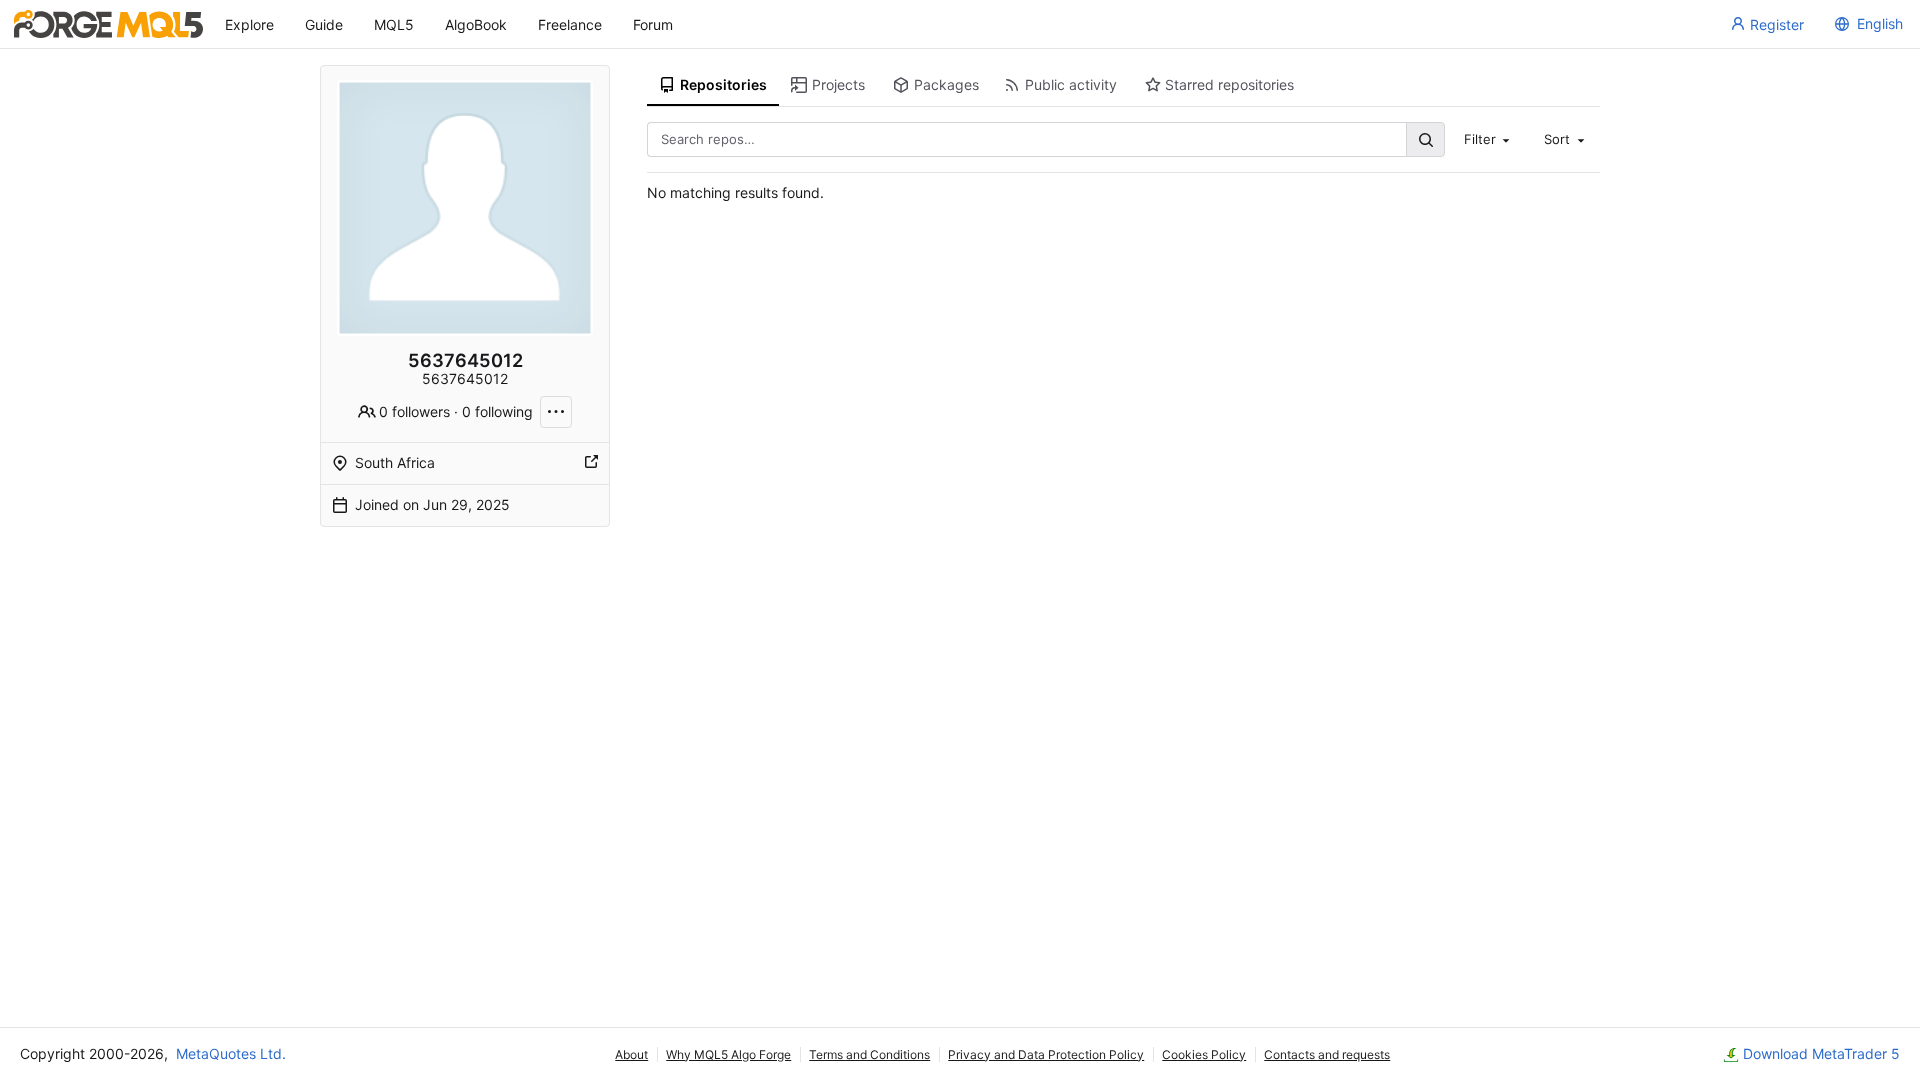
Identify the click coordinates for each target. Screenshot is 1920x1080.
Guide (324, 24)
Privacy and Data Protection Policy (1046, 1054)
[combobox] (1489, 139)
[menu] (1866, 24)
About (631, 1054)
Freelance (570, 24)
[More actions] (556, 412)
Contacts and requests (1327, 1054)
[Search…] (1425, 139)
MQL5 (394, 24)
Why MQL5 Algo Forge (728, 1054)
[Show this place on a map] (591, 463)
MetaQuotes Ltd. (231, 1053)
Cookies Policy (1204, 1054)
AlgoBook (476, 24)
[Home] (108, 24)
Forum (653, 24)
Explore (249, 24)
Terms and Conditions (869, 1054)
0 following (497, 411)
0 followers (414, 411)
